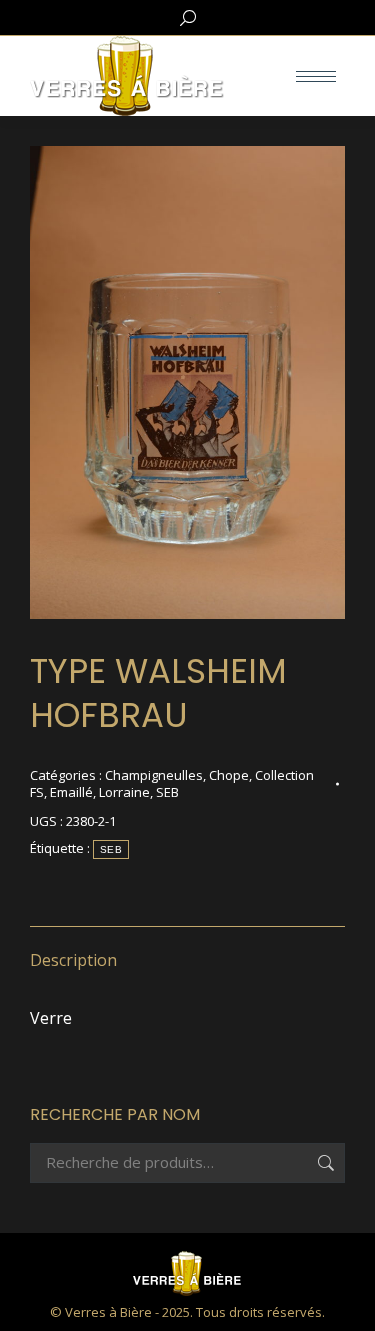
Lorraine (124, 792)
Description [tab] (73, 960)
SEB (167, 792)
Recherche (324, 1163)
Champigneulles (154, 775)
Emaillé (71, 792)
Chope (229, 775)
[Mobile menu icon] (316, 76)
